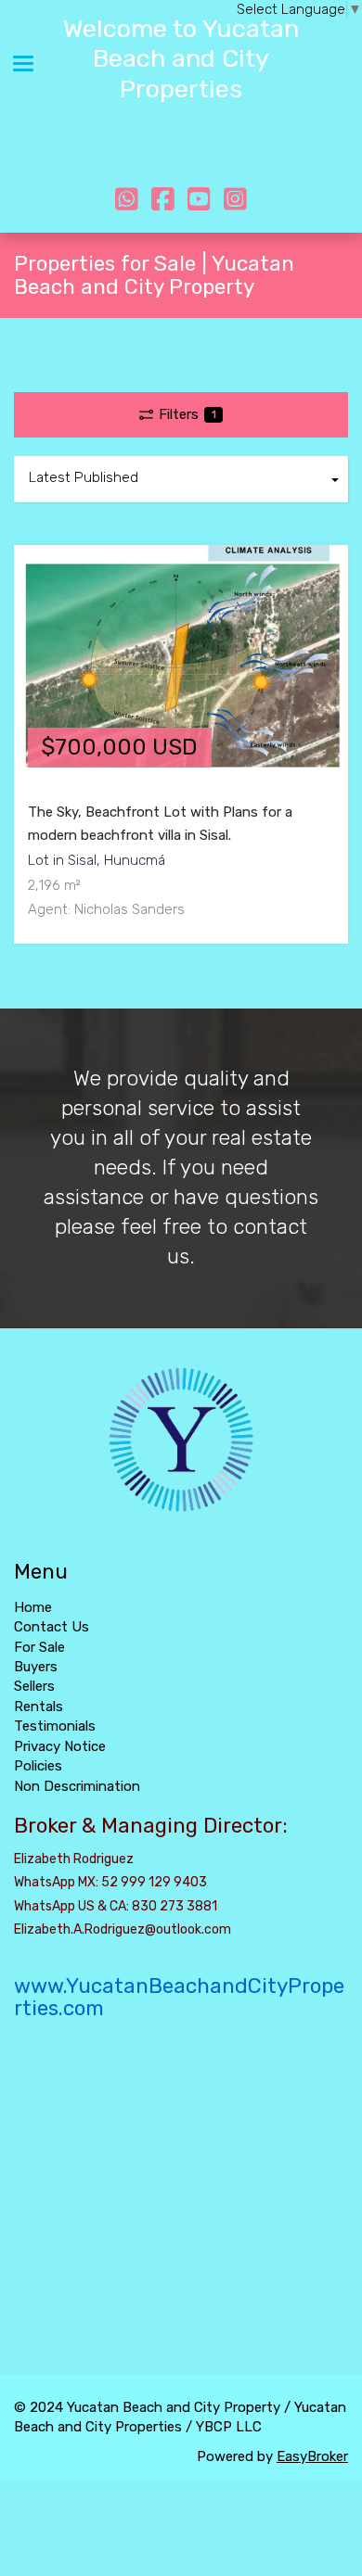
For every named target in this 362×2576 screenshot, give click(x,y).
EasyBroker (312, 2456)
